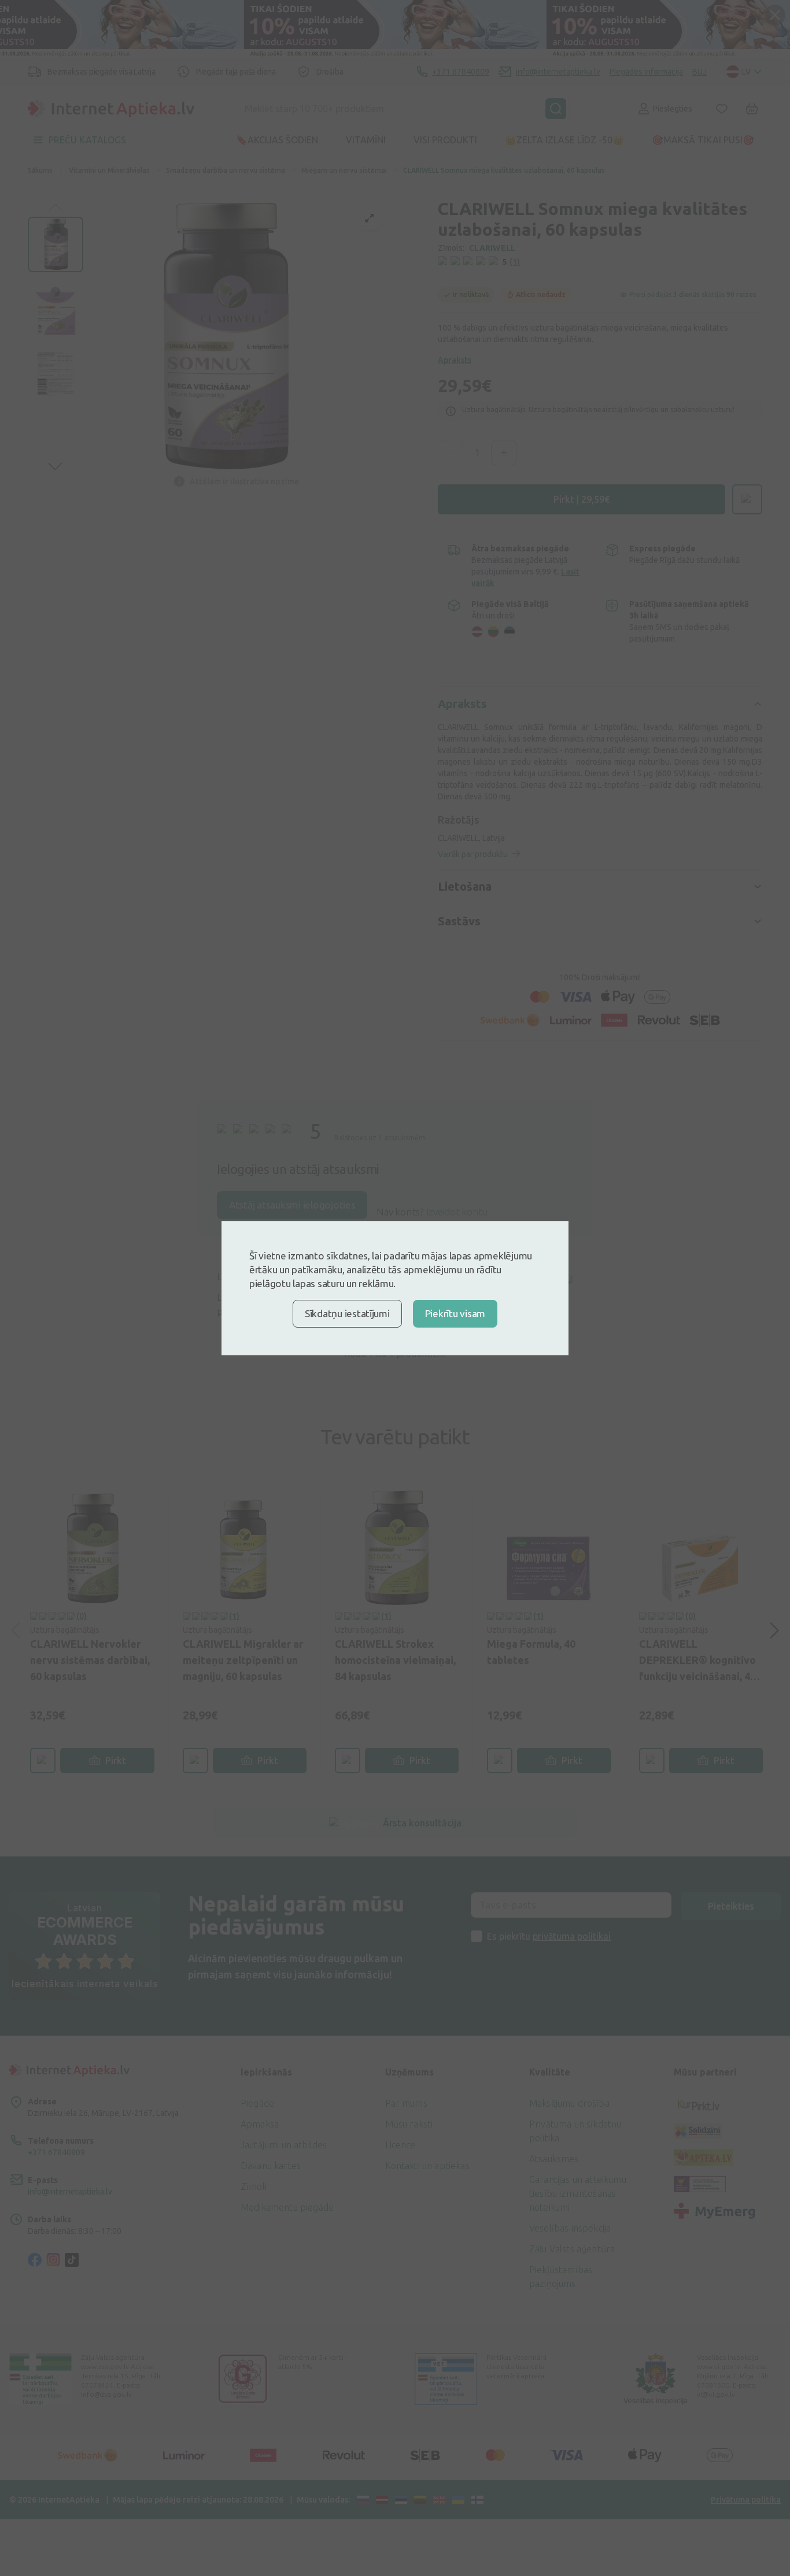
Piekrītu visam (455, 1313)
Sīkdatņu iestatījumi (347, 1313)
